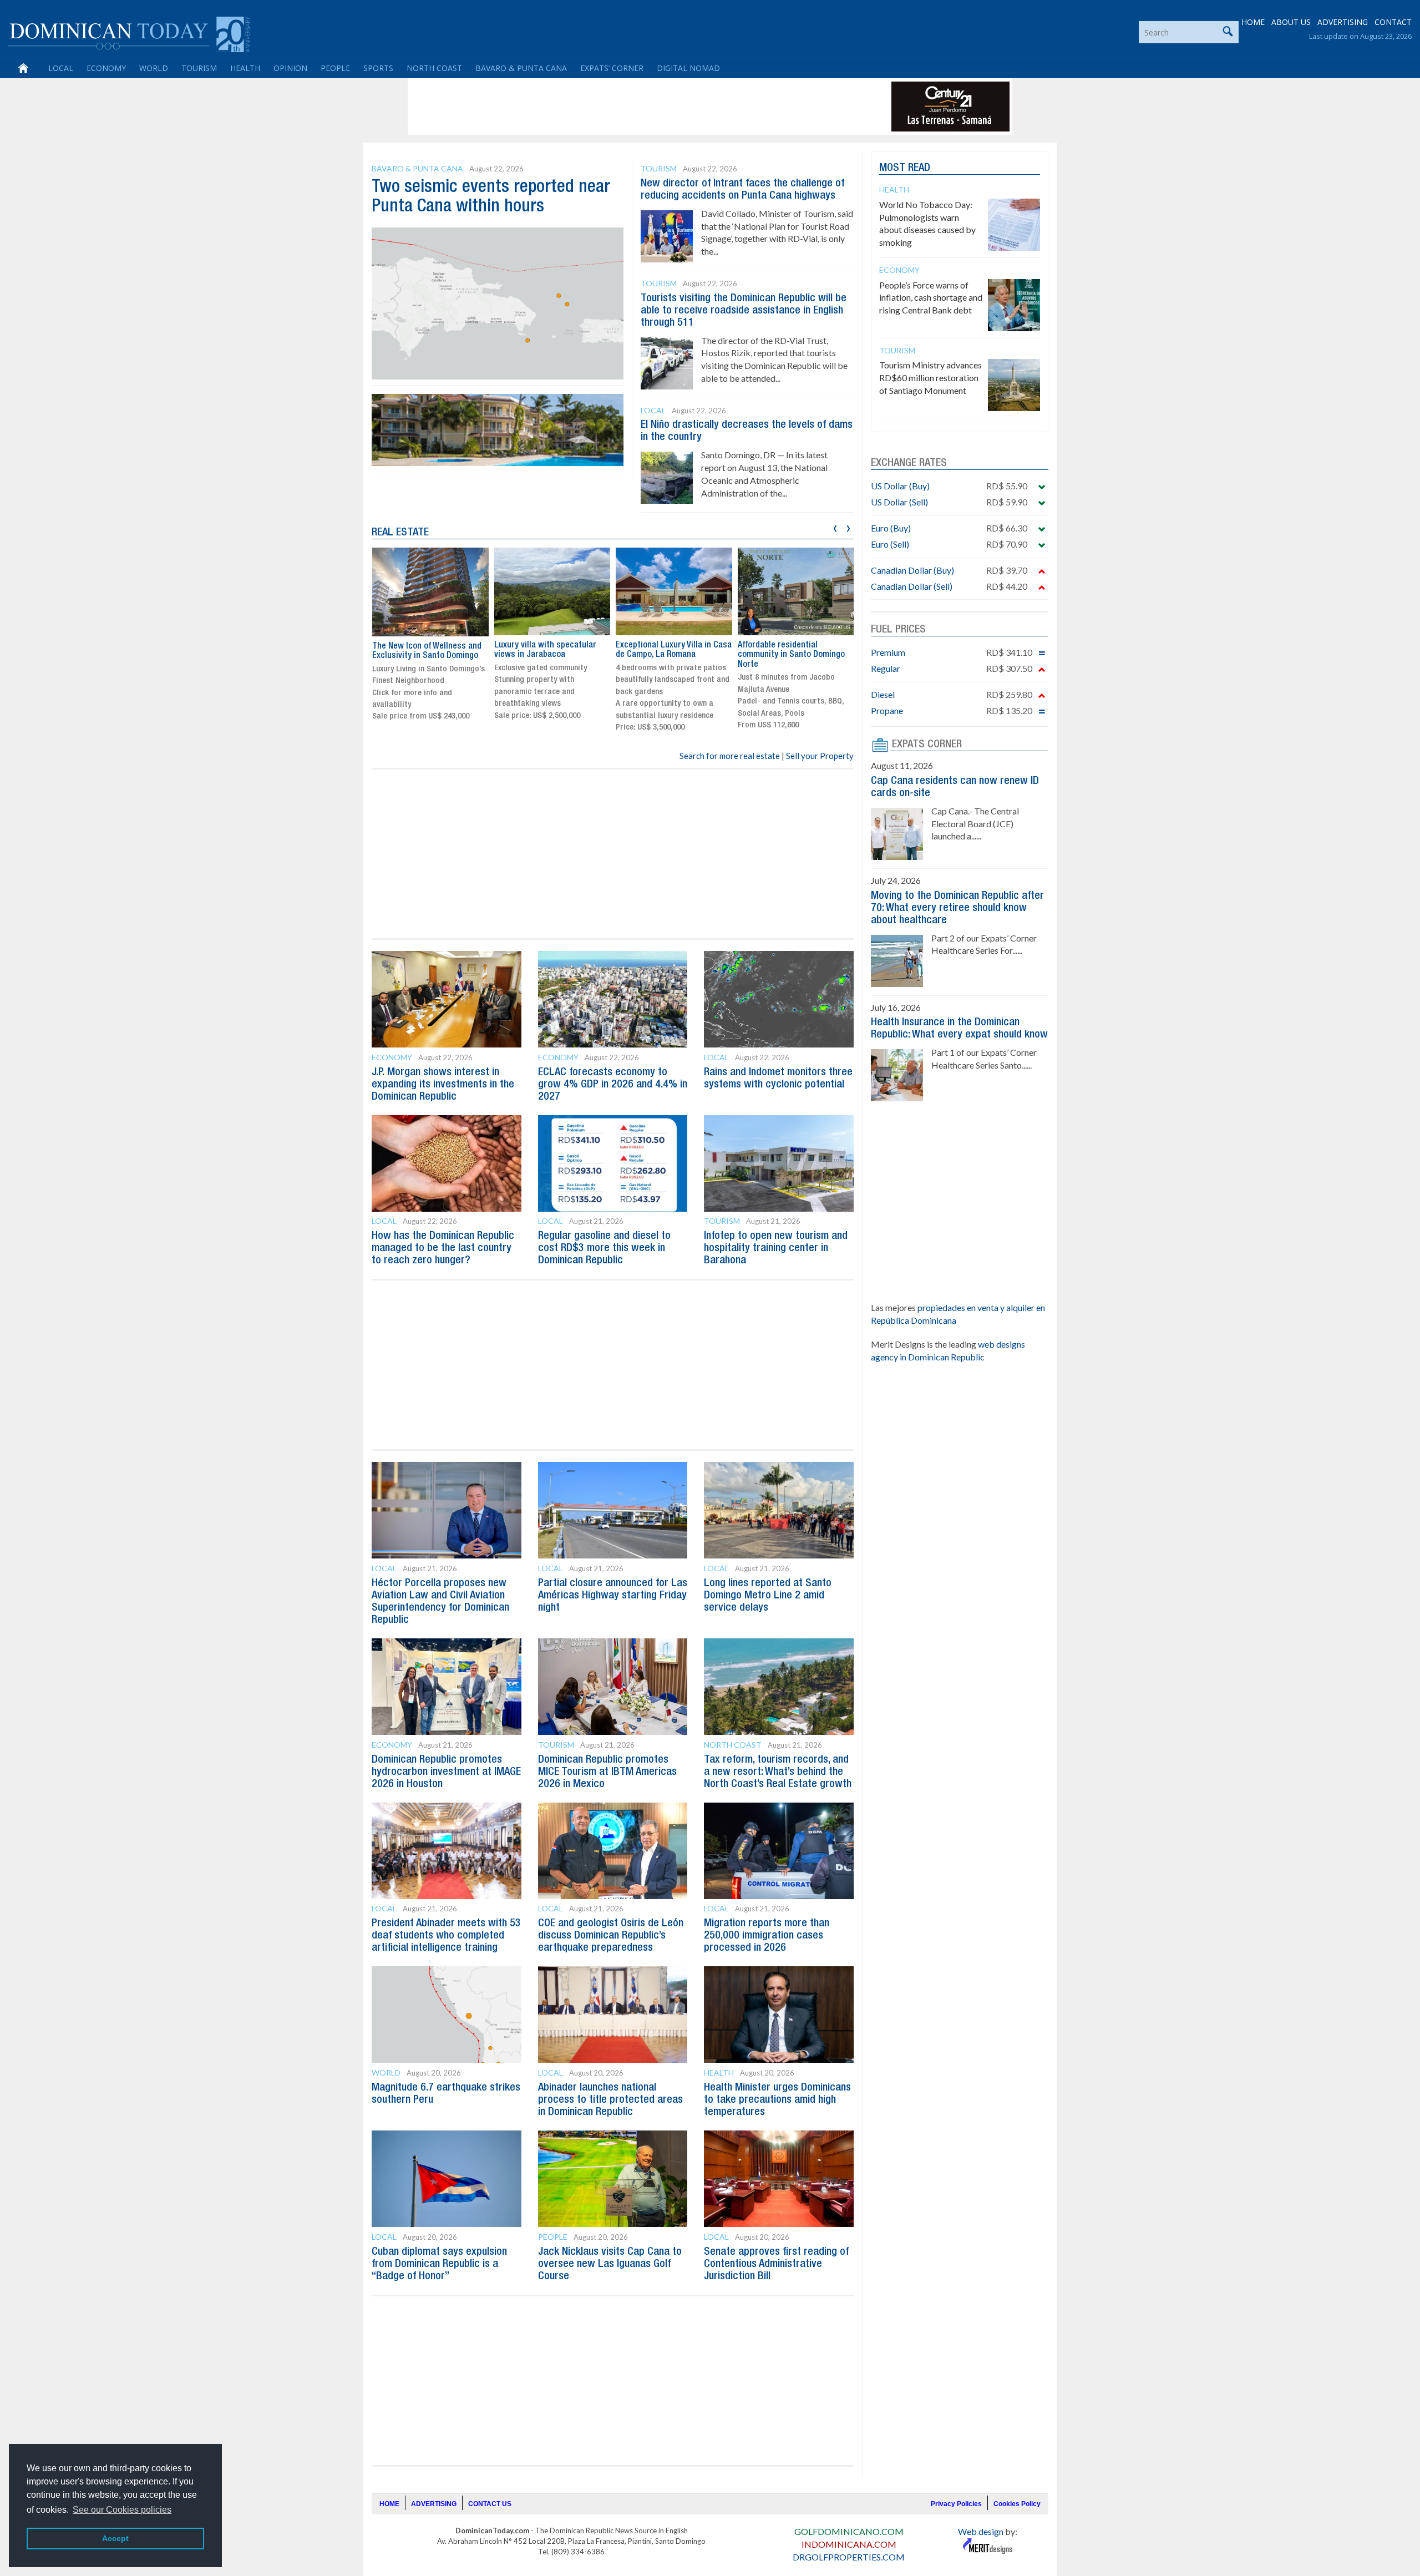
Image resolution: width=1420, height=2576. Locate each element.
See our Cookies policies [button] (122, 2510)
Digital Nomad (688, 68)
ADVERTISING (1343, 22)
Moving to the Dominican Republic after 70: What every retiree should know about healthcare (957, 908)
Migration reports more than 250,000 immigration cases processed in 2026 (767, 1936)
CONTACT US (490, 2504)
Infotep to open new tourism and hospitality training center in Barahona (776, 1248)
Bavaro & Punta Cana (521, 68)
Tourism (199, 68)
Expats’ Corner (612, 68)
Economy (106, 68)
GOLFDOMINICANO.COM (849, 2531)
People (335, 68)
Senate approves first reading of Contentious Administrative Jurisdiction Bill (776, 2264)
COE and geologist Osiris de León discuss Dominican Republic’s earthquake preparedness (611, 1936)
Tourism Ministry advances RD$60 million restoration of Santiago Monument (930, 378)
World (154, 68)
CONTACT (1393, 22)
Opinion (290, 68)
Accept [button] (115, 2538)
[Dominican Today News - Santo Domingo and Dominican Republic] (129, 33)
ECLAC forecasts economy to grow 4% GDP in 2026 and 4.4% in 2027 (613, 1085)
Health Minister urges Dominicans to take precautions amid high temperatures (777, 2100)
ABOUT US (1291, 22)
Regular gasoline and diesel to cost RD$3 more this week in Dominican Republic (604, 1248)
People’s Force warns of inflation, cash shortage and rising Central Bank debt (931, 298)
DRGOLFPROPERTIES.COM (849, 2557)
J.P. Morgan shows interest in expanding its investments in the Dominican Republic (443, 1085)
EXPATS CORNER (927, 745)
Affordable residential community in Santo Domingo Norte (791, 655)
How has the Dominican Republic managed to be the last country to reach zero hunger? (443, 1248)
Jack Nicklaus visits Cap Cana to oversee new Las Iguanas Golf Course (610, 2264)
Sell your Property (820, 756)
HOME (1253, 22)
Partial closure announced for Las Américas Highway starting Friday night (613, 1596)
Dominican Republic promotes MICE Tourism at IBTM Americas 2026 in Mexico (607, 1772)
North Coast (434, 68)
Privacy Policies (956, 2504)
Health (245, 68)
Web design (981, 2531)
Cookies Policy (1017, 2504)
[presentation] (835, 527)
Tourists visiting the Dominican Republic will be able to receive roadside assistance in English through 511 (744, 311)
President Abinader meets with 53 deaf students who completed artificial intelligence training (446, 1936)
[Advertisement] (612, 107)
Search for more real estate (730, 756)
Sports (378, 68)
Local (61, 68)
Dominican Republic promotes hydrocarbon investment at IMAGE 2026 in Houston (446, 1772)
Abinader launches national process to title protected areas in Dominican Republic (610, 2100)
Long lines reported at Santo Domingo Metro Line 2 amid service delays (768, 1596)
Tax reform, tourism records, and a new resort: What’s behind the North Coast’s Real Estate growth (778, 1772)
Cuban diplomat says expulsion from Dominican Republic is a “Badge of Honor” (439, 2264)
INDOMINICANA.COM (849, 2544)
